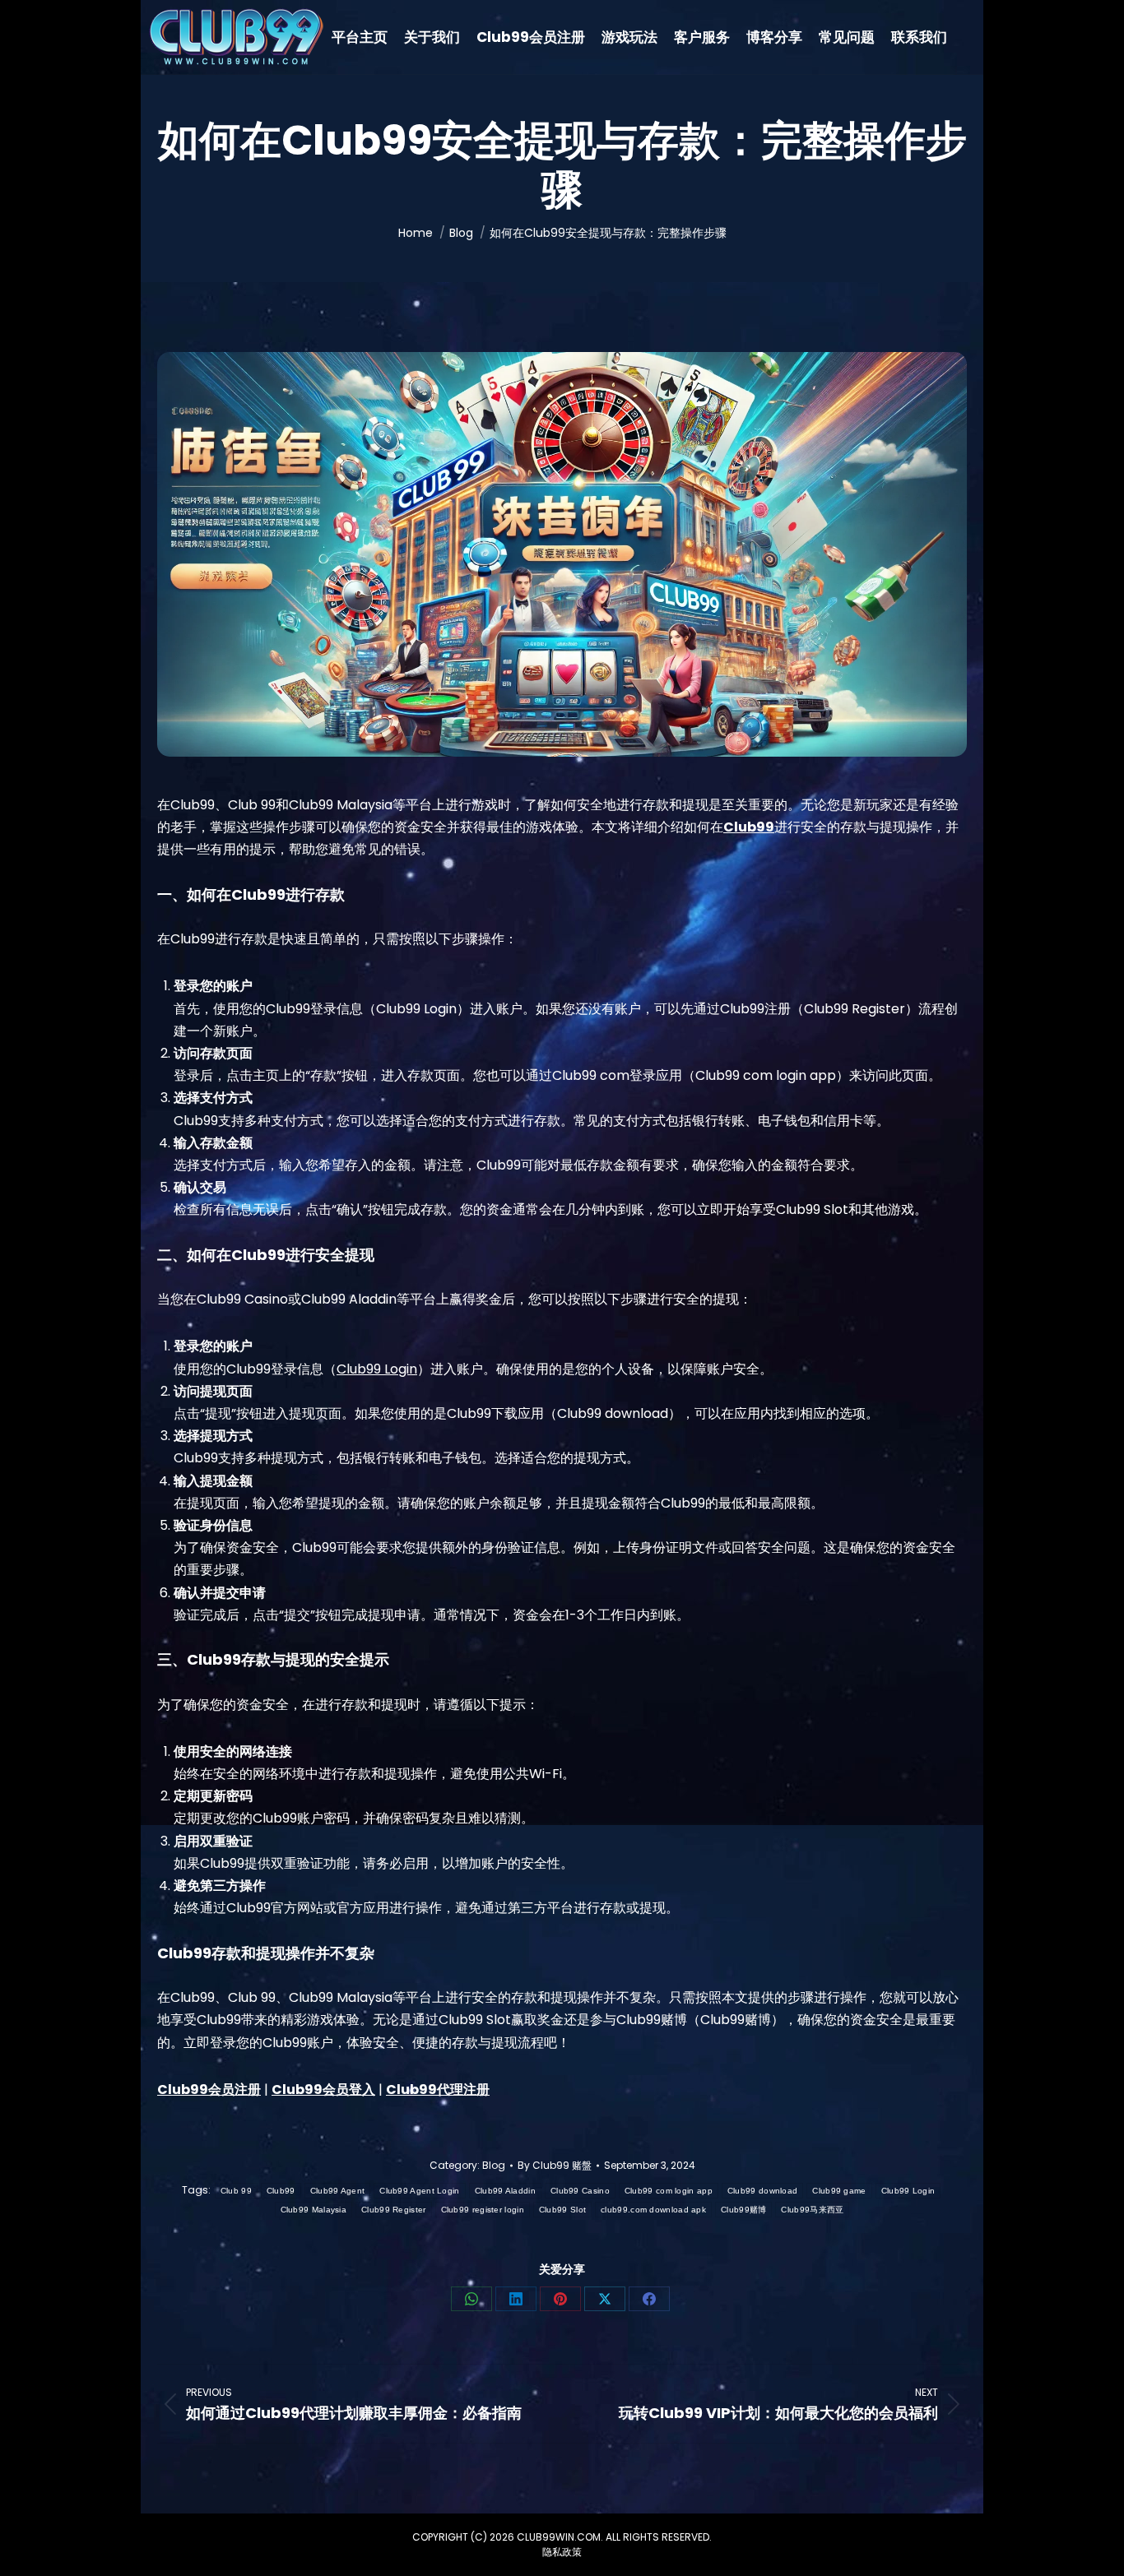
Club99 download (763, 2191)
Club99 (281, 2191)
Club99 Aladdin (505, 2191)
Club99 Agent (338, 2191)
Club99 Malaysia (314, 2210)
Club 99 (236, 2191)
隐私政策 (562, 2552)
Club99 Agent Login (419, 2191)
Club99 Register (394, 2210)
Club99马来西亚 (812, 2210)
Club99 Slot (562, 2210)
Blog (494, 2165)
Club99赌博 (743, 2210)
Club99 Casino (580, 2191)
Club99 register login (483, 2210)
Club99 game (839, 2191)
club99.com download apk (653, 2210)
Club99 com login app (669, 2191)
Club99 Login (377, 1369)
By (555, 2165)
